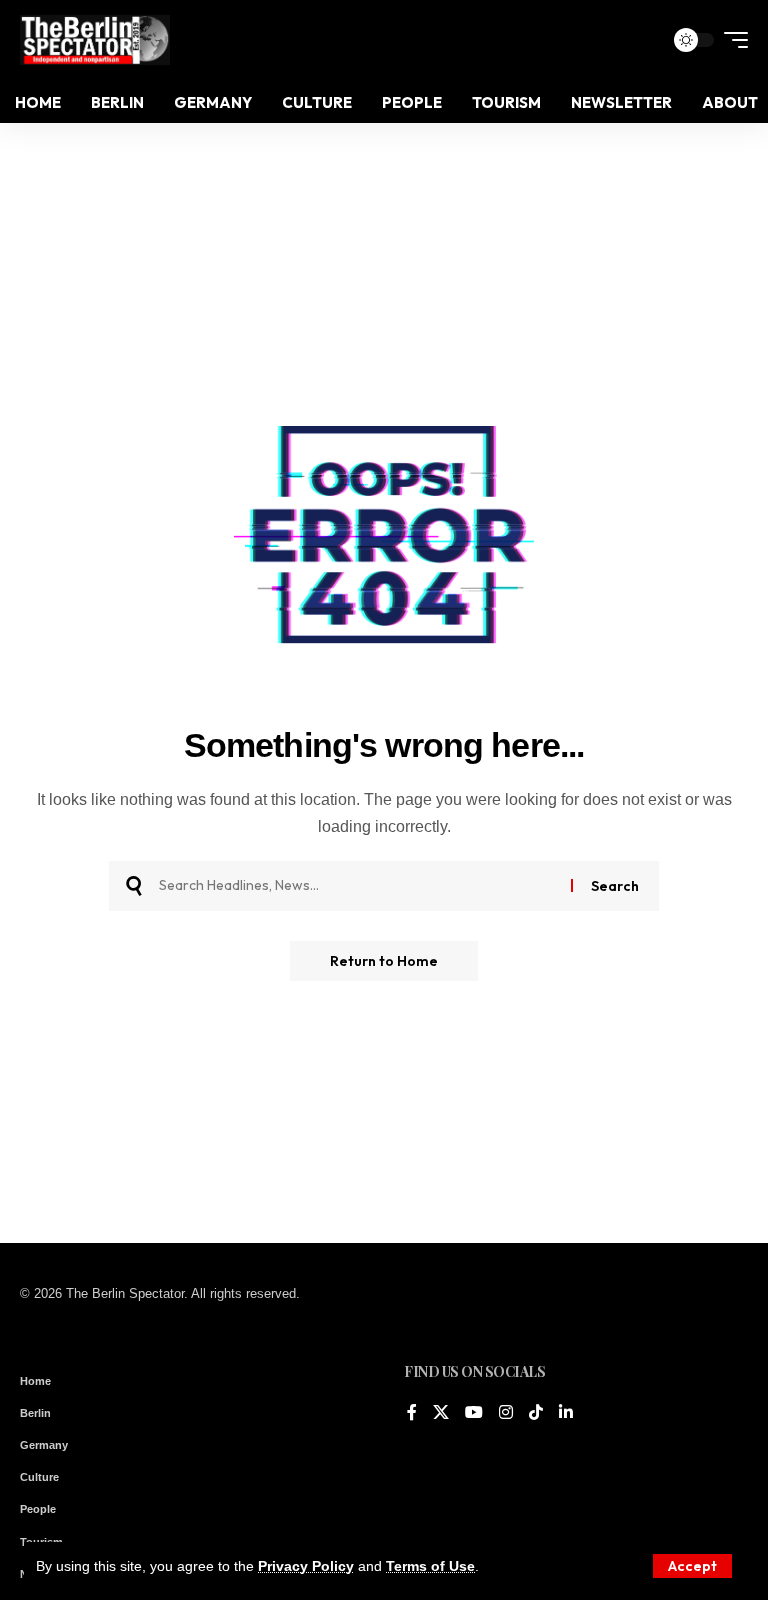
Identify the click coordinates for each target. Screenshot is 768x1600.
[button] (692, 1566)
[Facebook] (412, 1413)
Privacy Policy (306, 1566)
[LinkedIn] (566, 1413)
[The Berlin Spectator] (95, 40)
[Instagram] (506, 1413)
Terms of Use (430, 1566)
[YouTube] (474, 1413)
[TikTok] (536, 1413)
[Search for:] (357, 886)
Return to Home (384, 961)
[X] (441, 1413)
